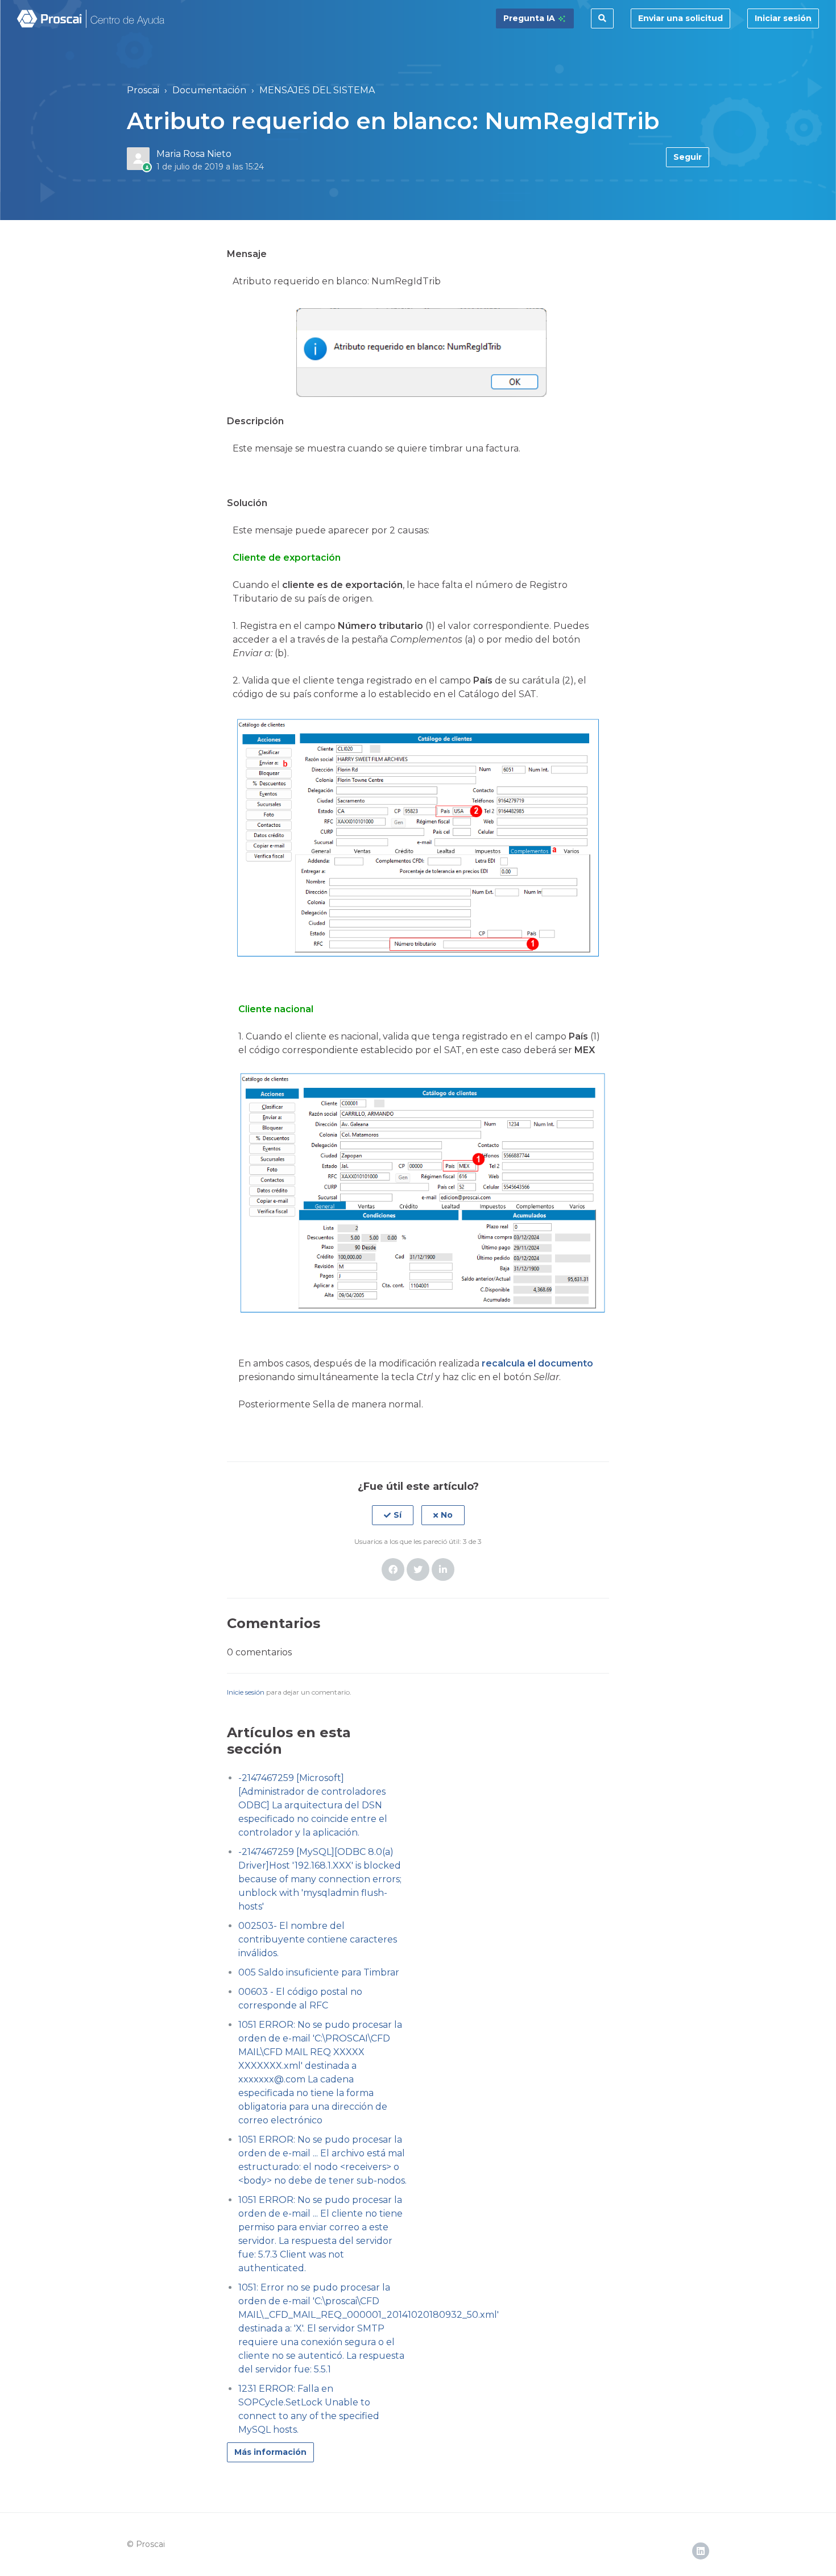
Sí (398, 1515)
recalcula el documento (537, 1363)
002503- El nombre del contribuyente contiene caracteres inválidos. (318, 1939)
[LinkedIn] (443, 1569)
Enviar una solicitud (680, 18)
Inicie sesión (246, 1692)
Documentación (209, 90)
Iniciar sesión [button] (783, 18)
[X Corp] (418, 1569)
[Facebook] (393, 1569)
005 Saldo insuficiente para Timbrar (319, 1972)
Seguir (688, 157)
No (447, 1515)
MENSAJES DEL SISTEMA (317, 90)
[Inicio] (91, 19)
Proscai (143, 90)
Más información (270, 2452)
